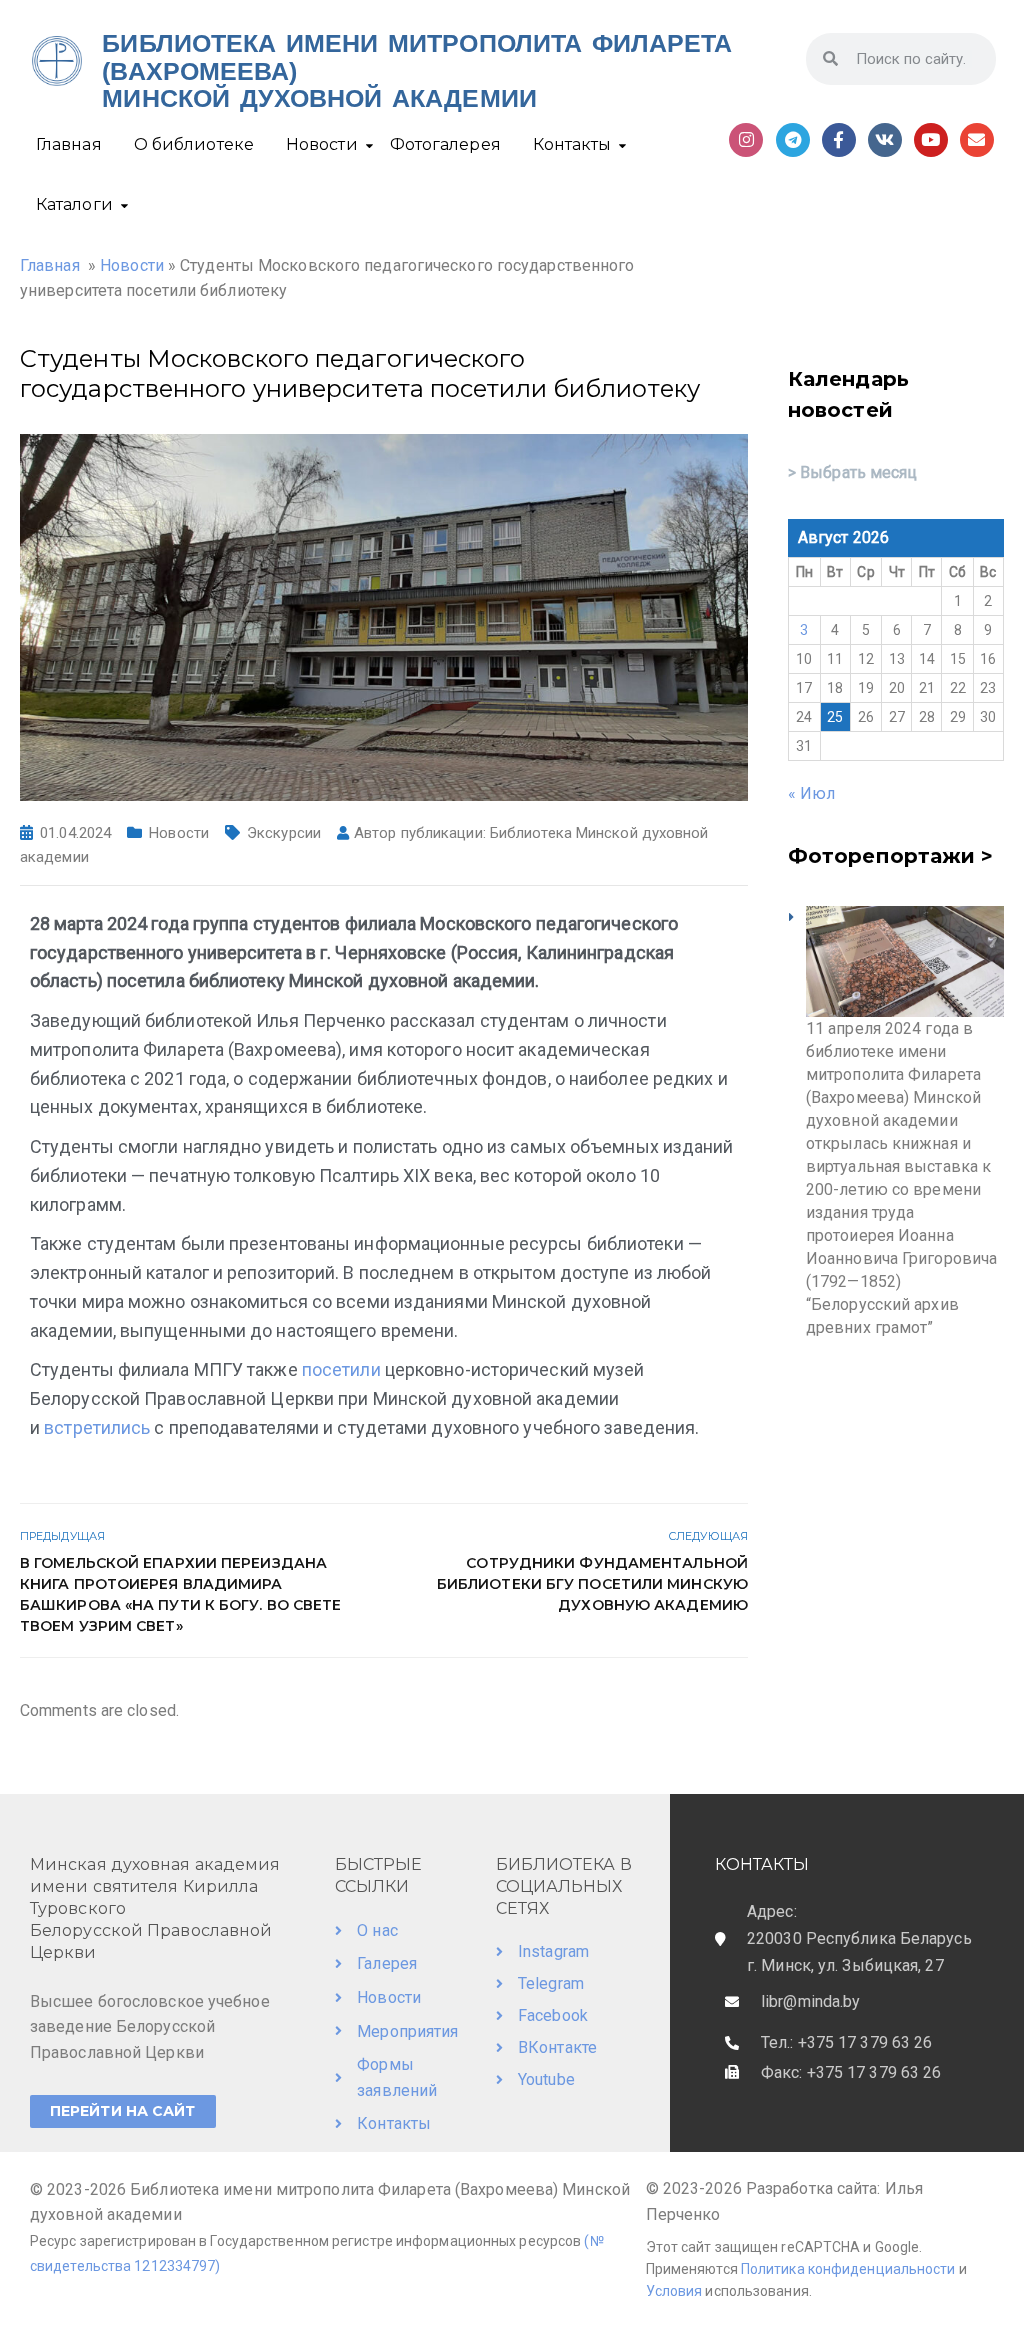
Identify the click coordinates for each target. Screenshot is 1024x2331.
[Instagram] (746, 140)
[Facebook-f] (839, 140)
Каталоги (74, 204)
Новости (322, 144)
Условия (676, 2291)
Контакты (572, 144)
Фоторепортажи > (891, 856)
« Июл (812, 793)
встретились (99, 1427)
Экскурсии (284, 833)
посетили (343, 1369)
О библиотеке (194, 144)
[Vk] (885, 140)
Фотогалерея (445, 144)
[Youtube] (931, 140)
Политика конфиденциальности (848, 2269)
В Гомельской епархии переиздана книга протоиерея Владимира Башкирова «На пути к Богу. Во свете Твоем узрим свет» (181, 1594)
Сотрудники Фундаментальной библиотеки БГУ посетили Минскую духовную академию (592, 1584)
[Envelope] (977, 140)
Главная (69, 144)
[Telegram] (793, 140)
